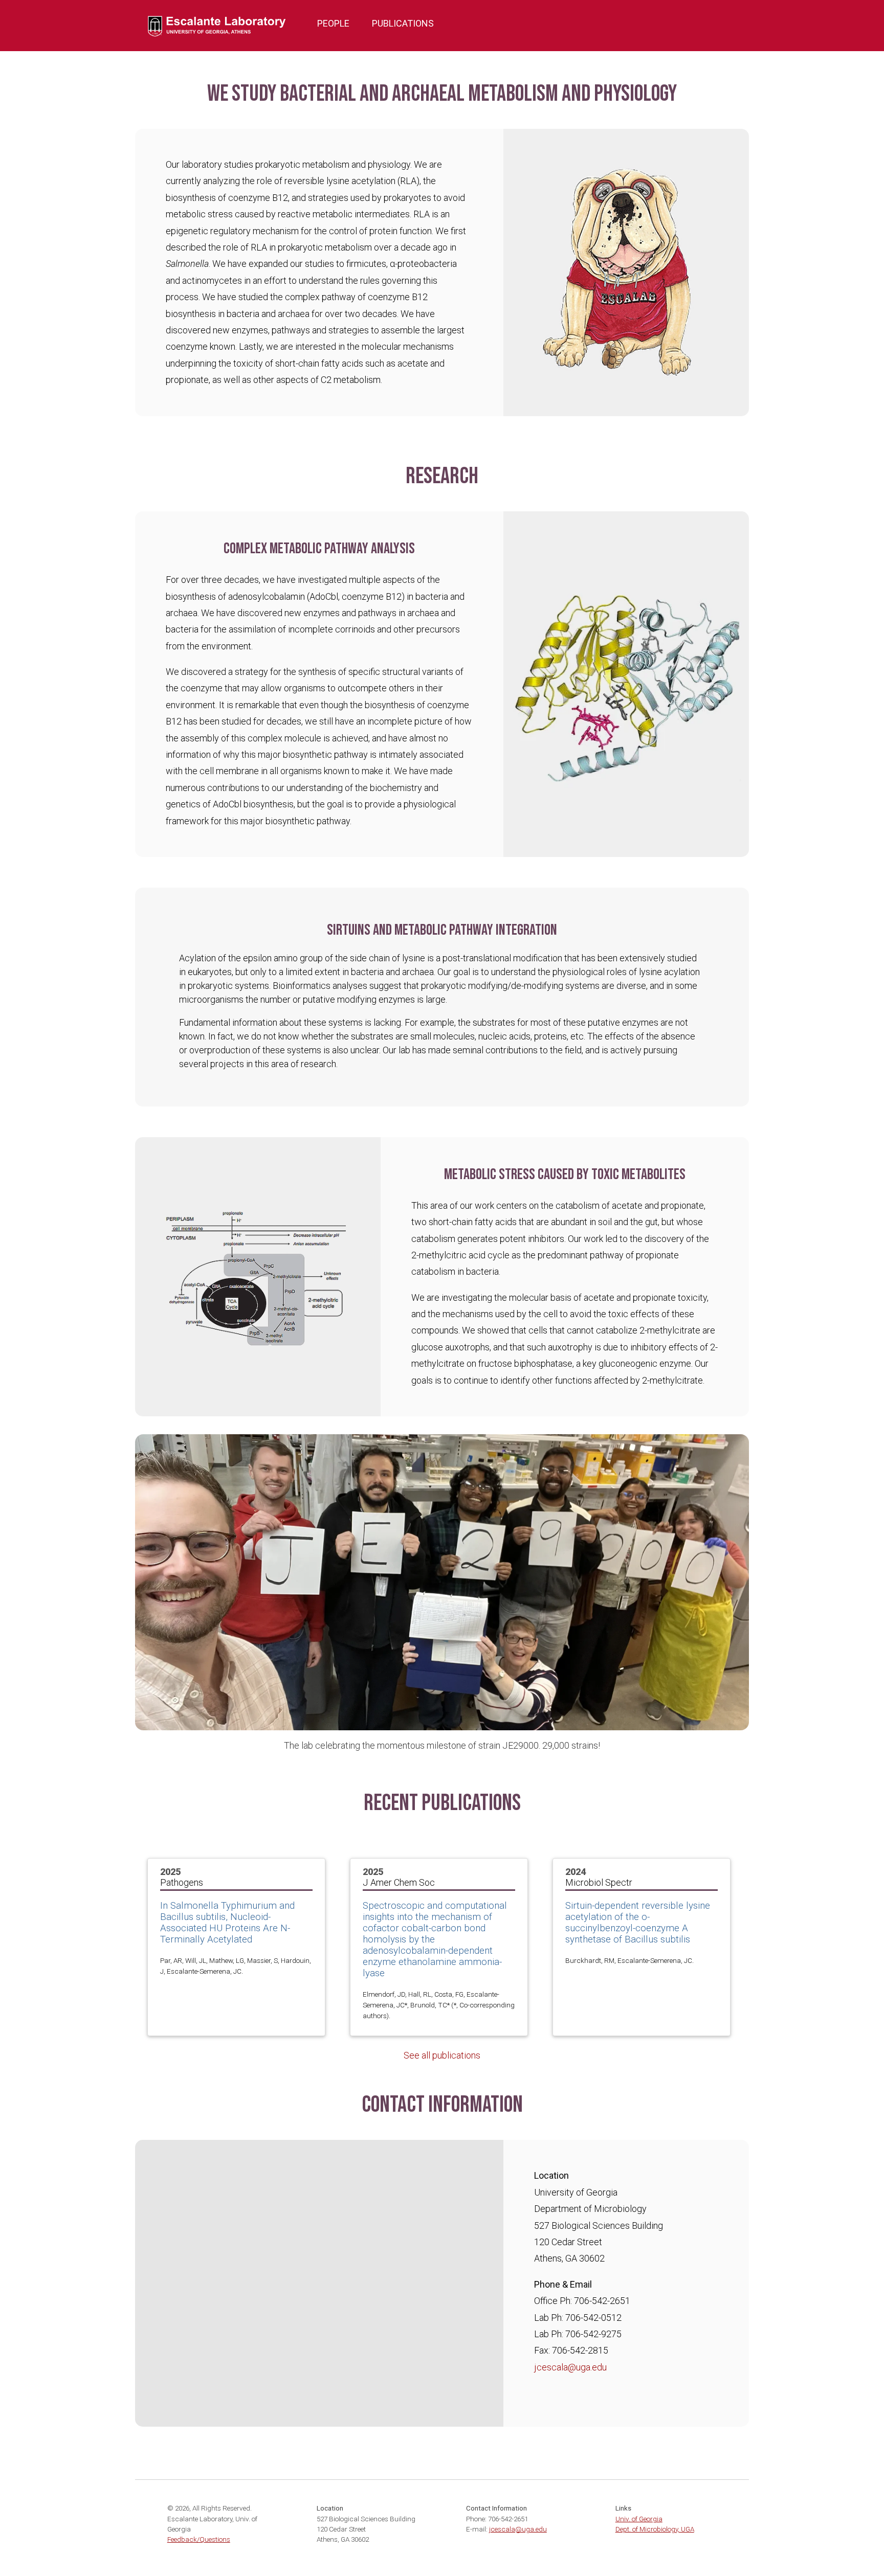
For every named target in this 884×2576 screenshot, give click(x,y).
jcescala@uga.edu (570, 2367)
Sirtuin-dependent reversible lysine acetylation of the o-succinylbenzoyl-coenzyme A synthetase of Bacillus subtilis (638, 1923)
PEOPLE (333, 23)
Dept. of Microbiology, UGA (655, 2529)
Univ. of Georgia (639, 2519)
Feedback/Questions (199, 2539)
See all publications (442, 2055)
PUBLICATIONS (403, 23)
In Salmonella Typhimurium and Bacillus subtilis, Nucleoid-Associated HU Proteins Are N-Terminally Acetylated (227, 1923)
